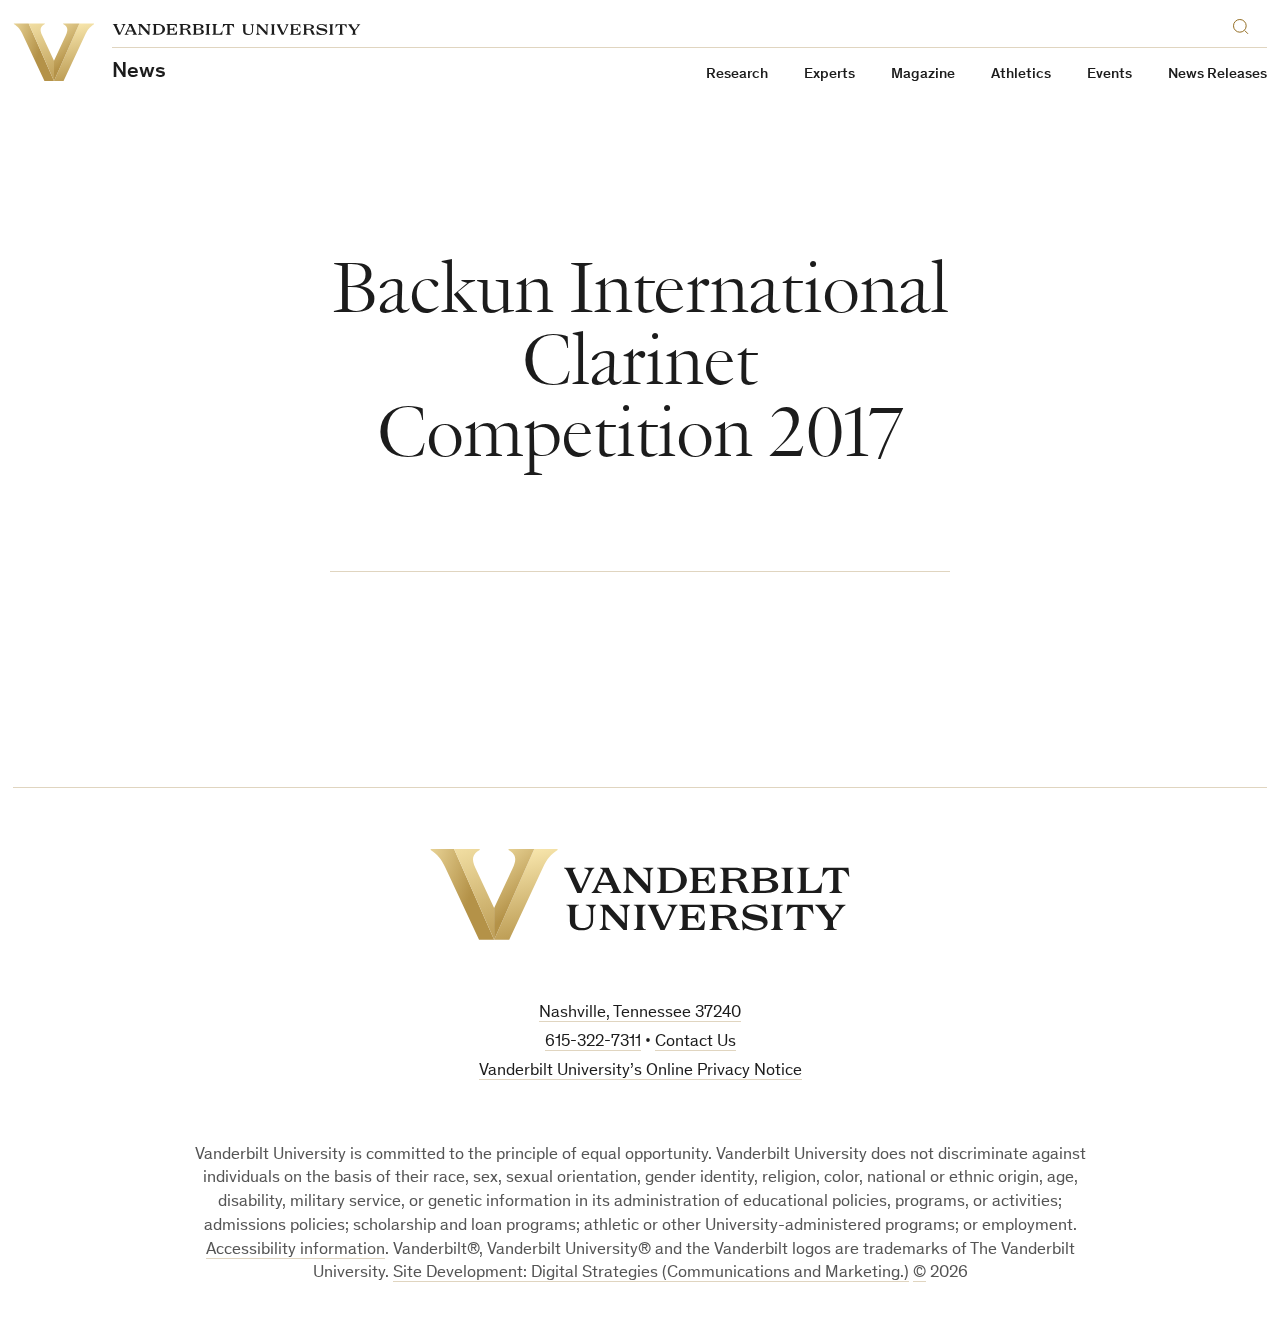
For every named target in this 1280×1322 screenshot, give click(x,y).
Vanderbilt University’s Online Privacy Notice (640, 1071)
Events (1109, 74)
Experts (829, 74)
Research (737, 74)
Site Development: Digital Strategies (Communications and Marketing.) (651, 1273)
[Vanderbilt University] (640, 894)
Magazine (923, 74)
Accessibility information (295, 1250)
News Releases (1217, 74)
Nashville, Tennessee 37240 (640, 1013)
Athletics (1021, 74)
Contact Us (695, 1042)
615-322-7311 (593, 1042)
